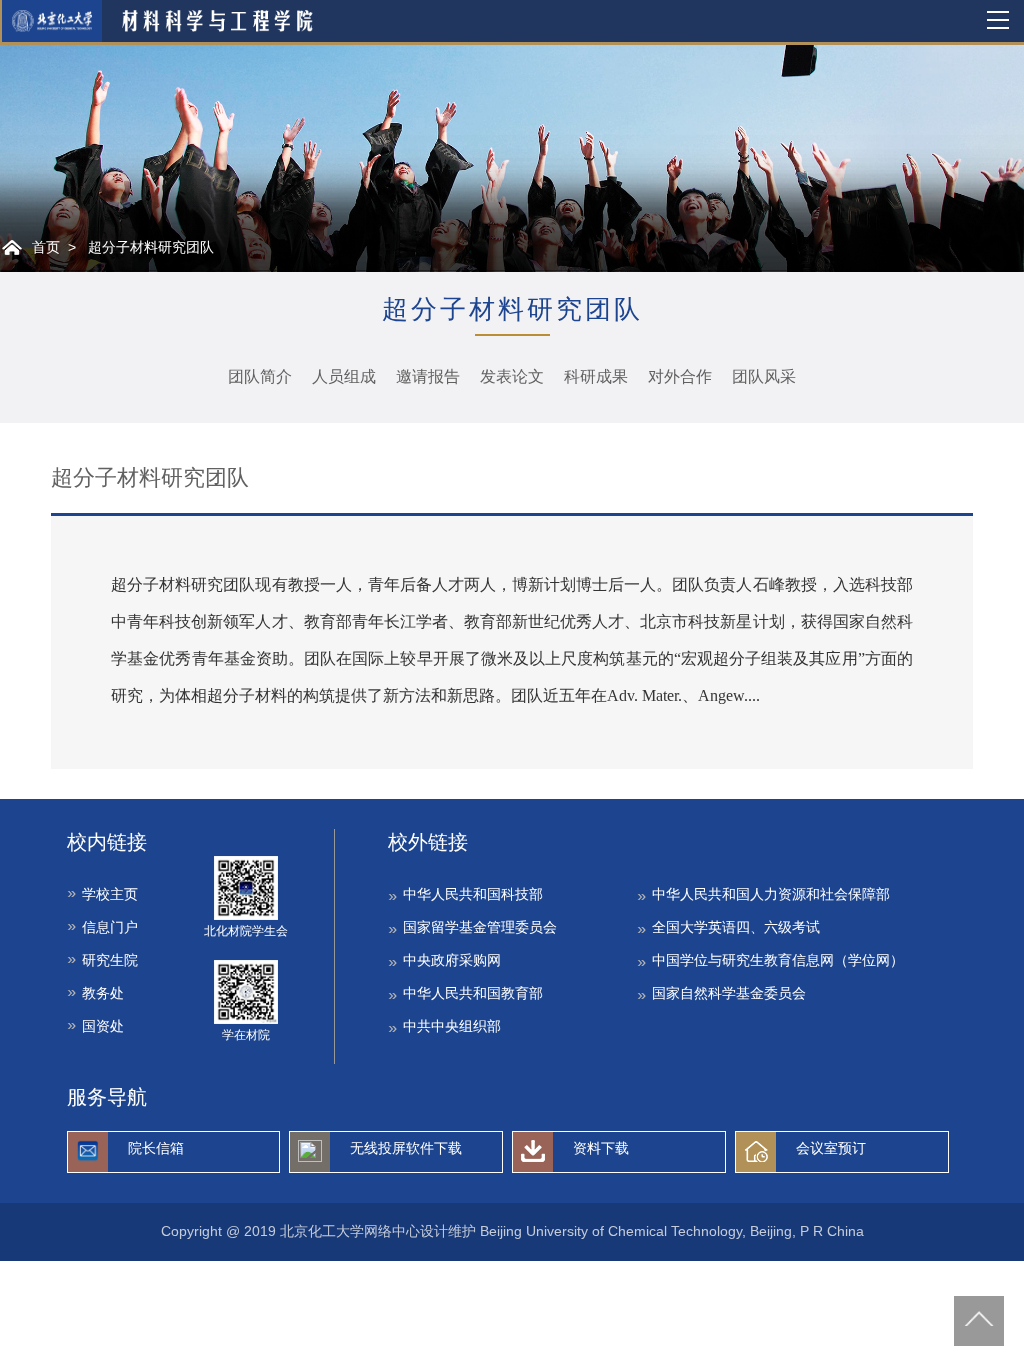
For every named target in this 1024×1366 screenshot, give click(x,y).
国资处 (103, 1026)
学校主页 (110, 894)
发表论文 (512, 376)
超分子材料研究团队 (151, 247)
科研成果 (596, 376)
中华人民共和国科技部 (473, 894)
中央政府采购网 (452, 960)
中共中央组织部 (452, 1026)
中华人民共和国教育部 (473, 993)
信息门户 (110, 927)
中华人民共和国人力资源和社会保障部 (771, 894)
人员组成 (344, 376)
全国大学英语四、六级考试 (736, 927)
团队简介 (260, 376)
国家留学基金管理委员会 (480, 927)
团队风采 (764, 376)
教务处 (103, 993)
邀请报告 (428, 376)
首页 (46, 247)
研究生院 (110, 960)
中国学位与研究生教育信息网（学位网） (778, 960)
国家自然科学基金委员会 (729, 993)
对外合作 (680, 376)
